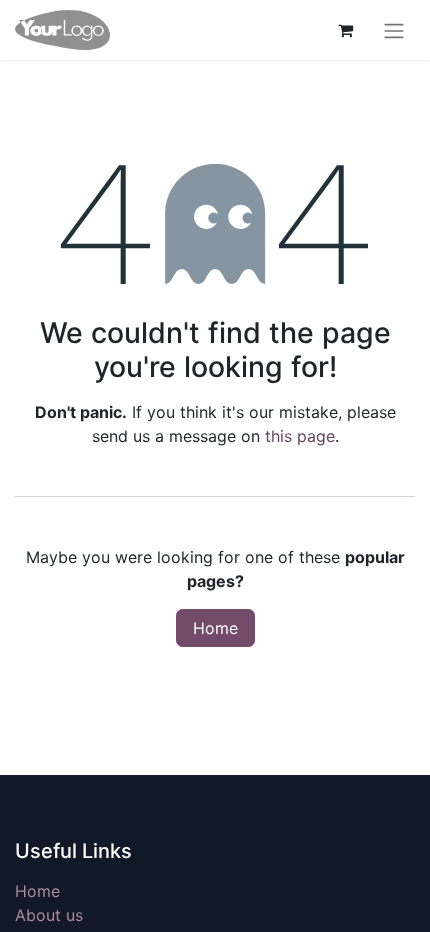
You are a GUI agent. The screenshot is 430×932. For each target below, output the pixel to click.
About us (49, 915)
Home (215, 628)
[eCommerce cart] (345, 30)
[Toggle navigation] (394, 30)
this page (300, 436)
